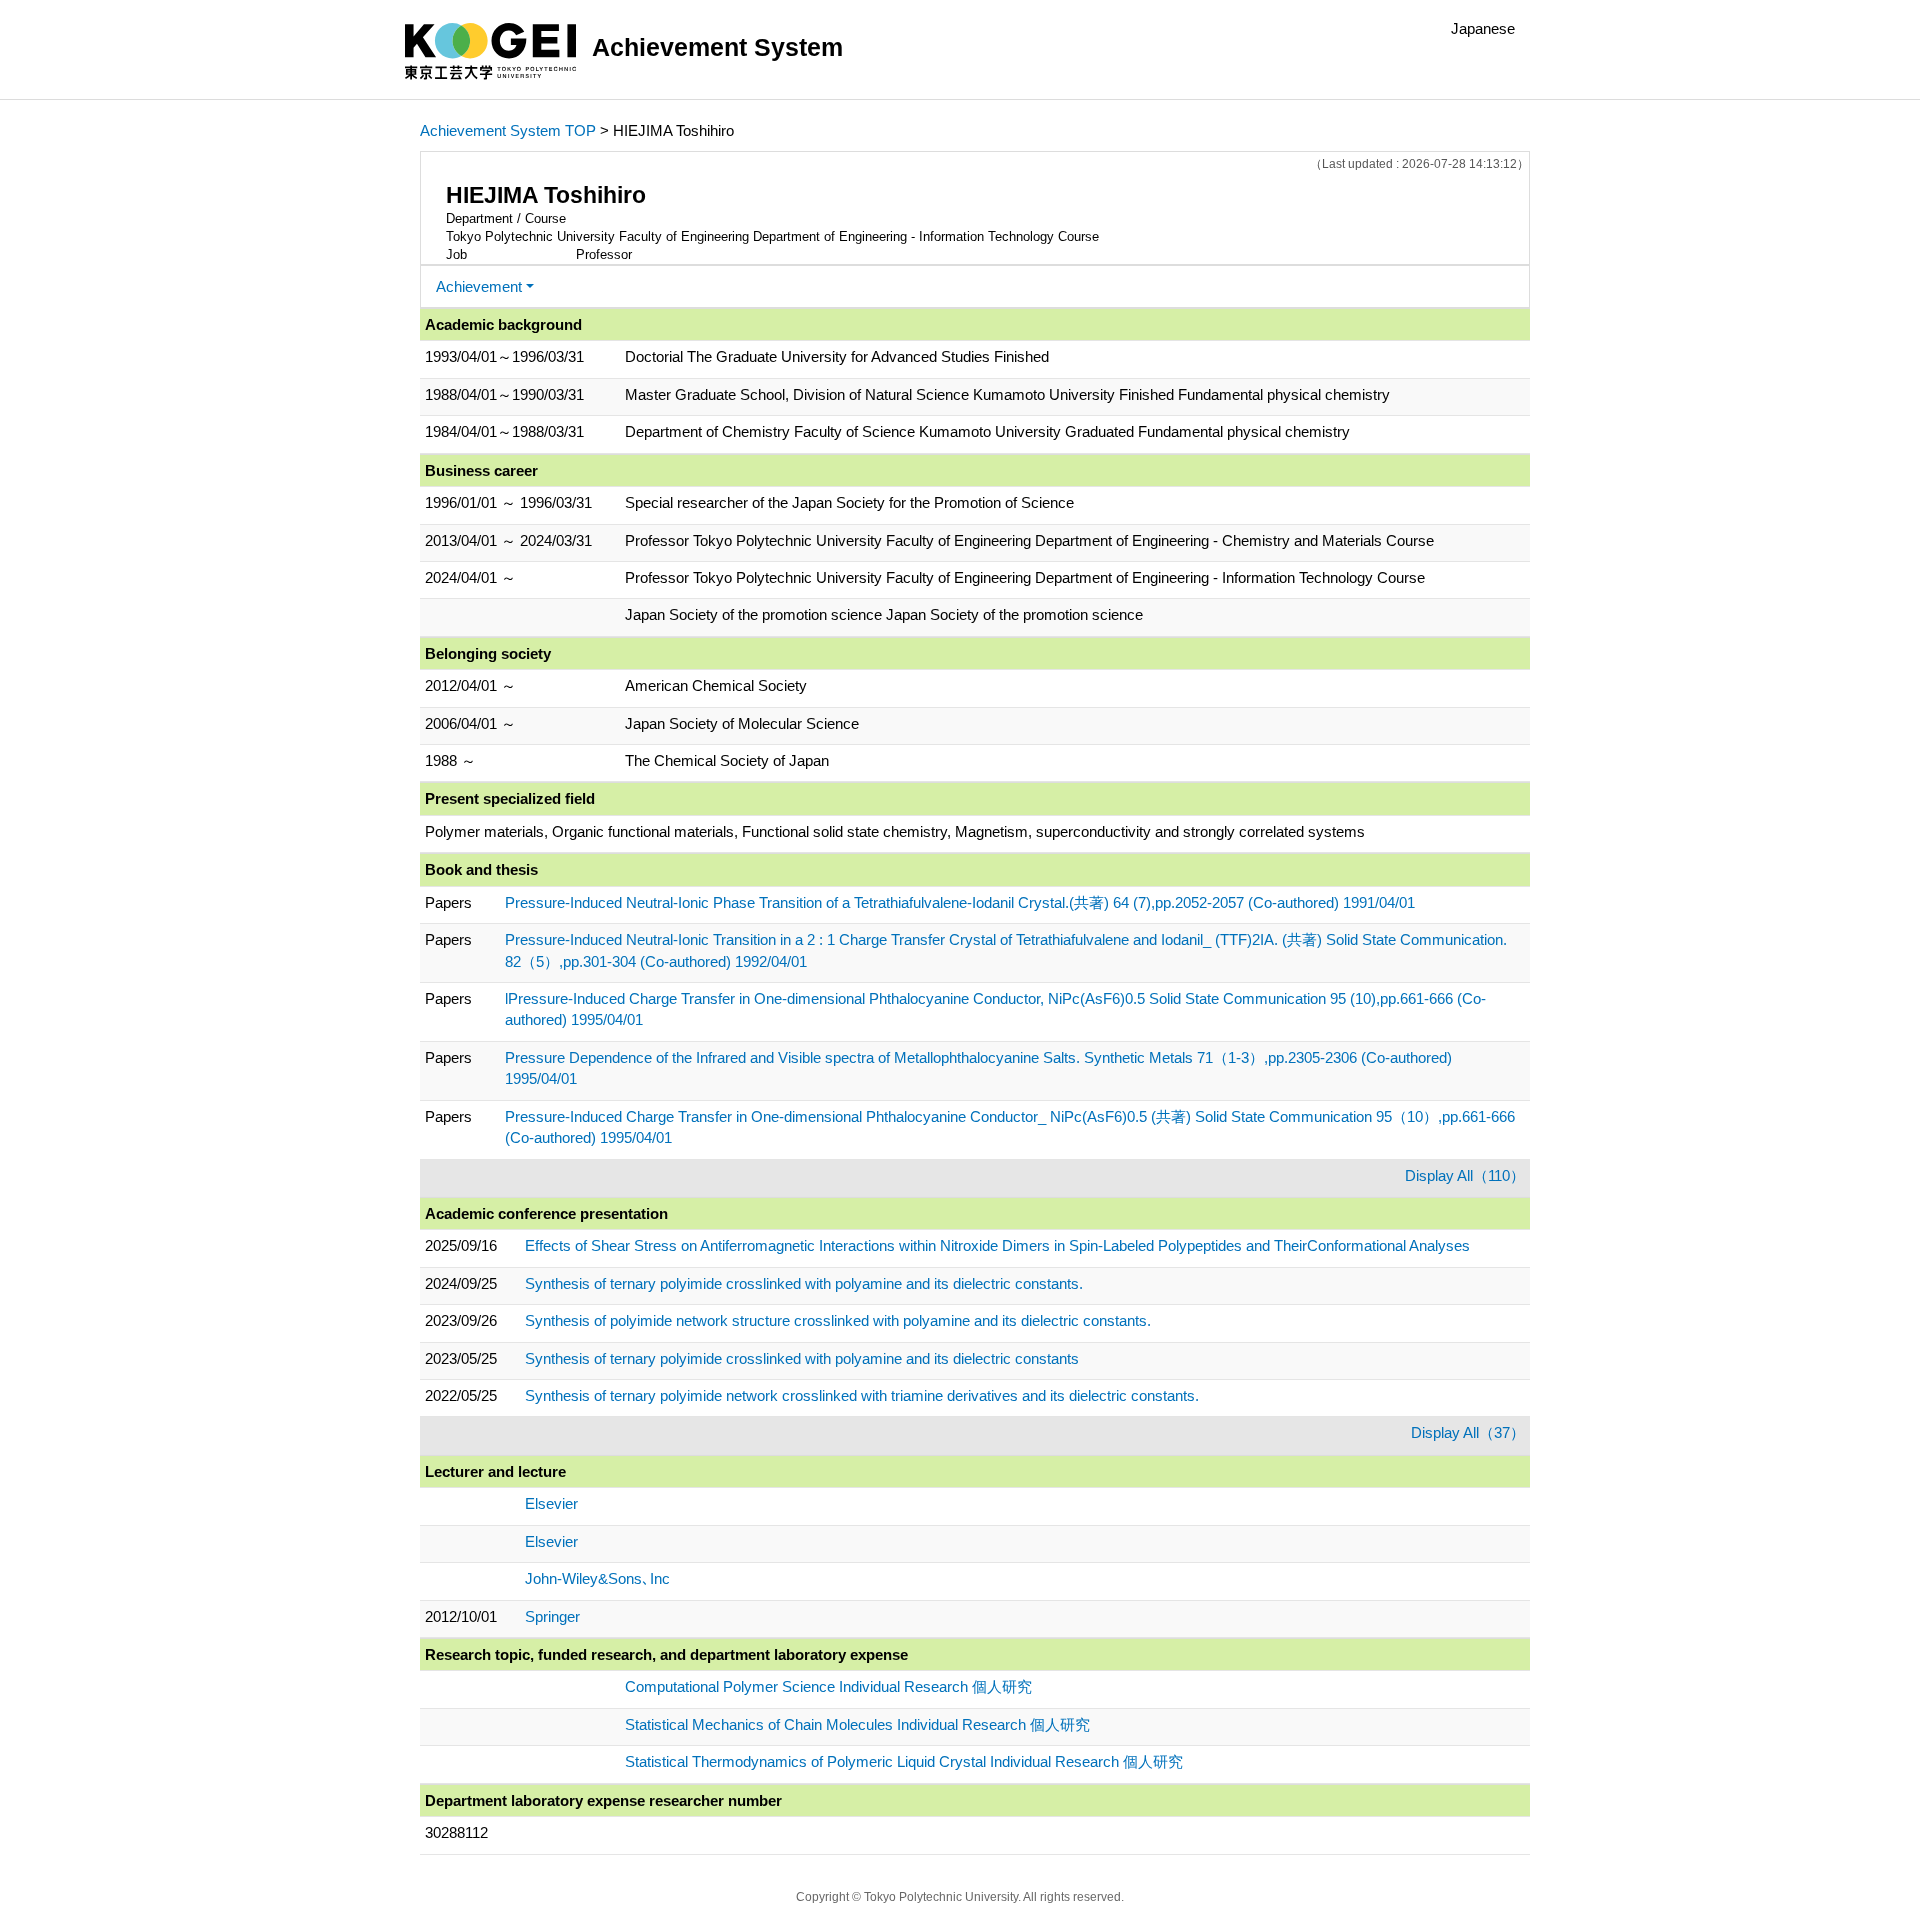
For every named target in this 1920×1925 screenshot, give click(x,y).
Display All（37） (1468, 1432)
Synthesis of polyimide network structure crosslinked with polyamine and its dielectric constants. (838, 1320)
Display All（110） (1465, 1175)
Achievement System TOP (508, 130)
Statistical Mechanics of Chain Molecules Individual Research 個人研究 (857, 1724)
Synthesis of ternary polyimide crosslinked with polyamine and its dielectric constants (802, 1358)
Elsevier (551, 1503)
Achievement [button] (479, 286)
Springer (552, 1616)
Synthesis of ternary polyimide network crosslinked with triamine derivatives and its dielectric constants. (862, 1395)
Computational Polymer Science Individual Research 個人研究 (828, 1686)
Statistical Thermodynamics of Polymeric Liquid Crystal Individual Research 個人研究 (904, 1761)
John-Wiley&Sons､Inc (597, 1578)
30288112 (456, 1832)
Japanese (1483, 28)
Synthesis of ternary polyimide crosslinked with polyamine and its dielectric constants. (804, 1283)
